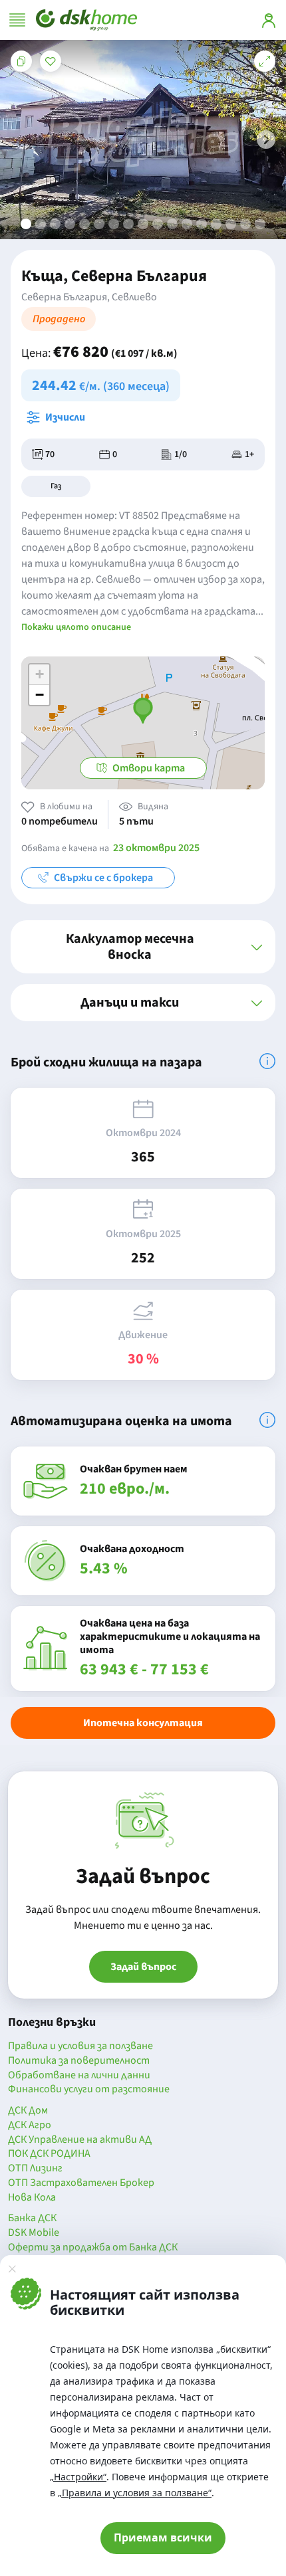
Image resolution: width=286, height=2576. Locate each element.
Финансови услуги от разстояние (89, 2090)
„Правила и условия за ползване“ (135, 2493)
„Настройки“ (78, 2477)
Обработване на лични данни (79, 2076)
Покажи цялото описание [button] (76, 627)
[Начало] (86, 20)
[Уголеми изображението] (265, 61)
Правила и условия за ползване (80, 2046)
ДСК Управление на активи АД (80, 2140)
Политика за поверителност (79, 2061)
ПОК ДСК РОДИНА (49, 2154)
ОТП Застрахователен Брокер (81, 2183)
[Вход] (269, 20)
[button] (266, 140)
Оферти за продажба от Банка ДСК (93, 2248)
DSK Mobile (34, 2233)
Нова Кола (32, 2198)
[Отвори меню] (17, 20)
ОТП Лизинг (35, 2169)
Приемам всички (163, 2537)
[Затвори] (12, 2268)
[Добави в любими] (51, 61)
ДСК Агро (30, 2126)
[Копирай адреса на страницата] (21, 61)
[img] (267, 1061)
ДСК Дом (28, 2111)
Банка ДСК (32, 2219)
